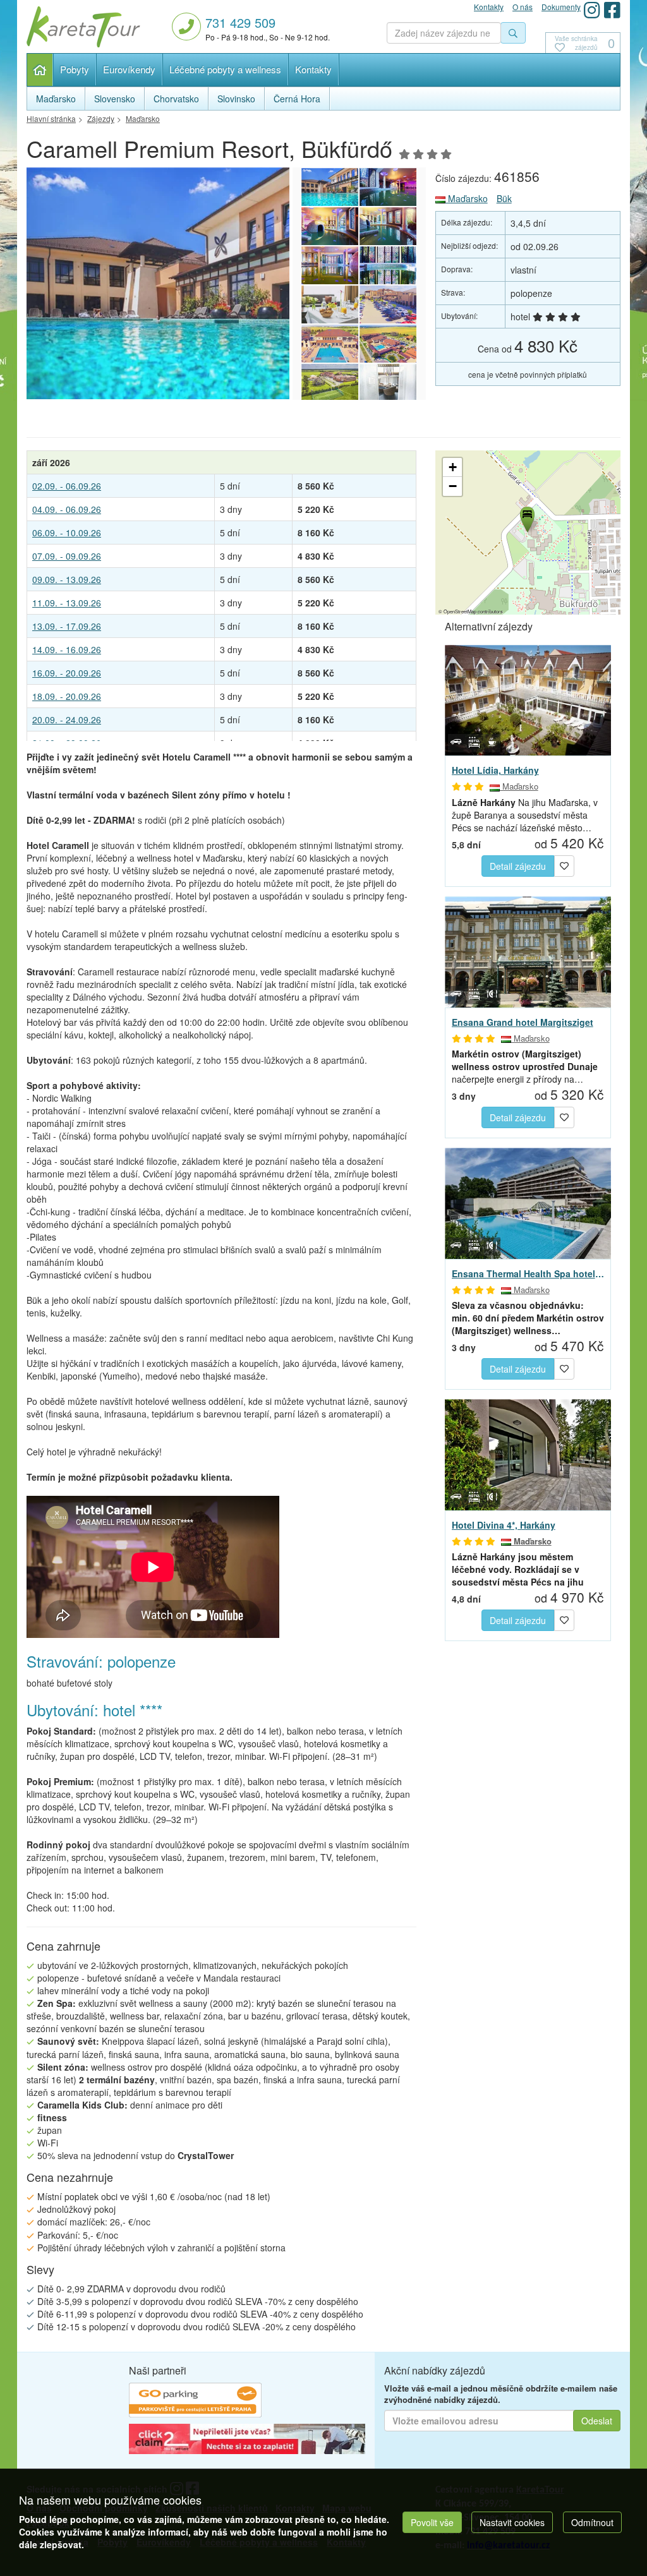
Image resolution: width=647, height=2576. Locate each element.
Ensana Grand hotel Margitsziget (523, 1022)
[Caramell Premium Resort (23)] (388, 226)
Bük (504, 198)
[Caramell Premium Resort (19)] (388, 304)
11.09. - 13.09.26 (67, 603)
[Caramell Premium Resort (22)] (330, 265)
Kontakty (313, 69)
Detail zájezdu (518, 866)
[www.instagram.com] (592, 10)
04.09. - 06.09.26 (67, 509)
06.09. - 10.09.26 (67, 533)
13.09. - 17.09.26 (67, 626)
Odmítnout (592, 2522)
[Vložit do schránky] (564, 865)
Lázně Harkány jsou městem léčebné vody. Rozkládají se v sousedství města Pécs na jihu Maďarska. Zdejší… (518, 1569)
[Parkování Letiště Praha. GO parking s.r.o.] (195, 2402)
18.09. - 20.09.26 (67, 696)
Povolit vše (432, 2522)
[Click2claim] (247, 2441)
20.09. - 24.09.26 (67, 719)
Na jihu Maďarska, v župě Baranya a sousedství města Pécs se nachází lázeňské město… (525, 815)
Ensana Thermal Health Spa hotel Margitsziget (528, 1273)
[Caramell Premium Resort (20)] (330, 304)
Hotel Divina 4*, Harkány (504, 1525)
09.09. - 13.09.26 (67, 579)
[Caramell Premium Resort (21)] (388, 265)
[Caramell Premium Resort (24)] (330, 226)
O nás (523, 7)
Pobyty (75, 69)
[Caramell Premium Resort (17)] (388, 344)
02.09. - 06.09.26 (67, 486)
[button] (526, 517)
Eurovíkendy (129, 69)
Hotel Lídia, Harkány (495, 770)
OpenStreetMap (460, 611)
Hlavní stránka (40, 70)
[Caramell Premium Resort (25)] (388, 187)
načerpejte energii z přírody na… (525, 1066)
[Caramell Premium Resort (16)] (330, 383)
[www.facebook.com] (612, 10)
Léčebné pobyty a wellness (225, 69)
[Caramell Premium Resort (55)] (388, 383)
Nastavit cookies (512, 2522)
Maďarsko (467, 198)
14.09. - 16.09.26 (67, 649)
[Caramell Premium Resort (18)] (330, 344)
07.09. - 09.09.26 (67, 556)
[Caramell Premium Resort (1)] (199, 283)
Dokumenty (561, 7)
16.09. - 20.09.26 (67, 673)
